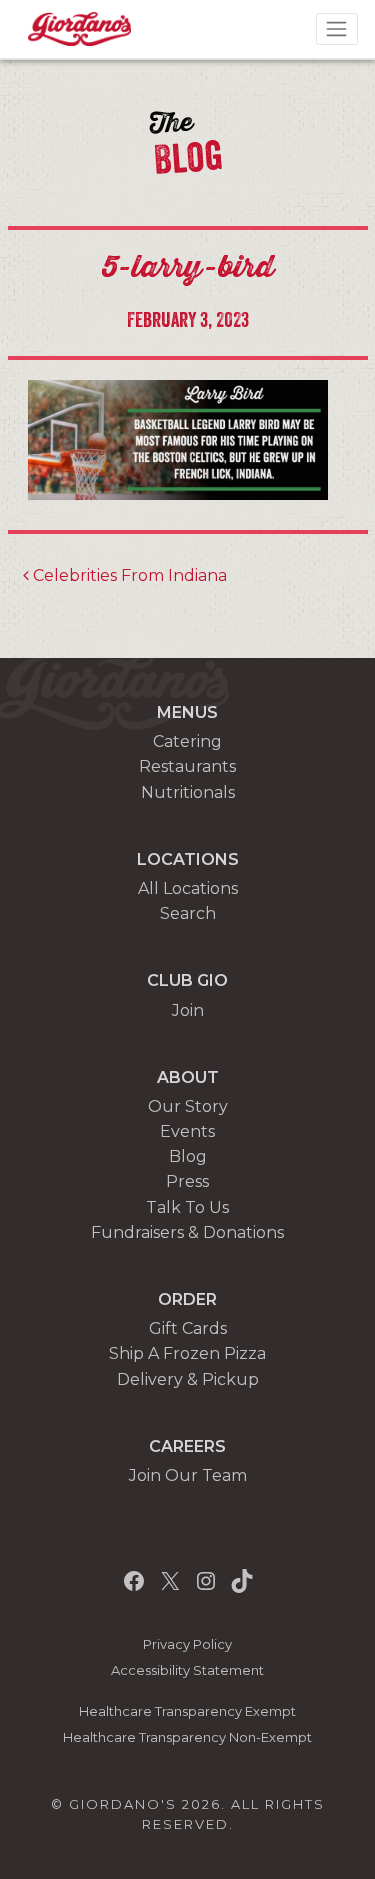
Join (188, 1010)
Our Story (188, 1106)
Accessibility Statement (187, 1670)
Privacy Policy (187, 1644)
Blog (188, 1156)
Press (187, 1181)
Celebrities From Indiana (128, 575)
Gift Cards (188, 1328)
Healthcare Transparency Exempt (187, 1711)
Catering (187, 741)
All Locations (188, 888)
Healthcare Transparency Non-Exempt (187, 1737)
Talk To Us (187, 1207)
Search (188, 913)
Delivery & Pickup (188, 1379)
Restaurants (187, 766)
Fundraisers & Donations (187, 1232)
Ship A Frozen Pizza (187, 1353)
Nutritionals (188, 792)
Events (187, 1131)
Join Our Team (188, 1475)
